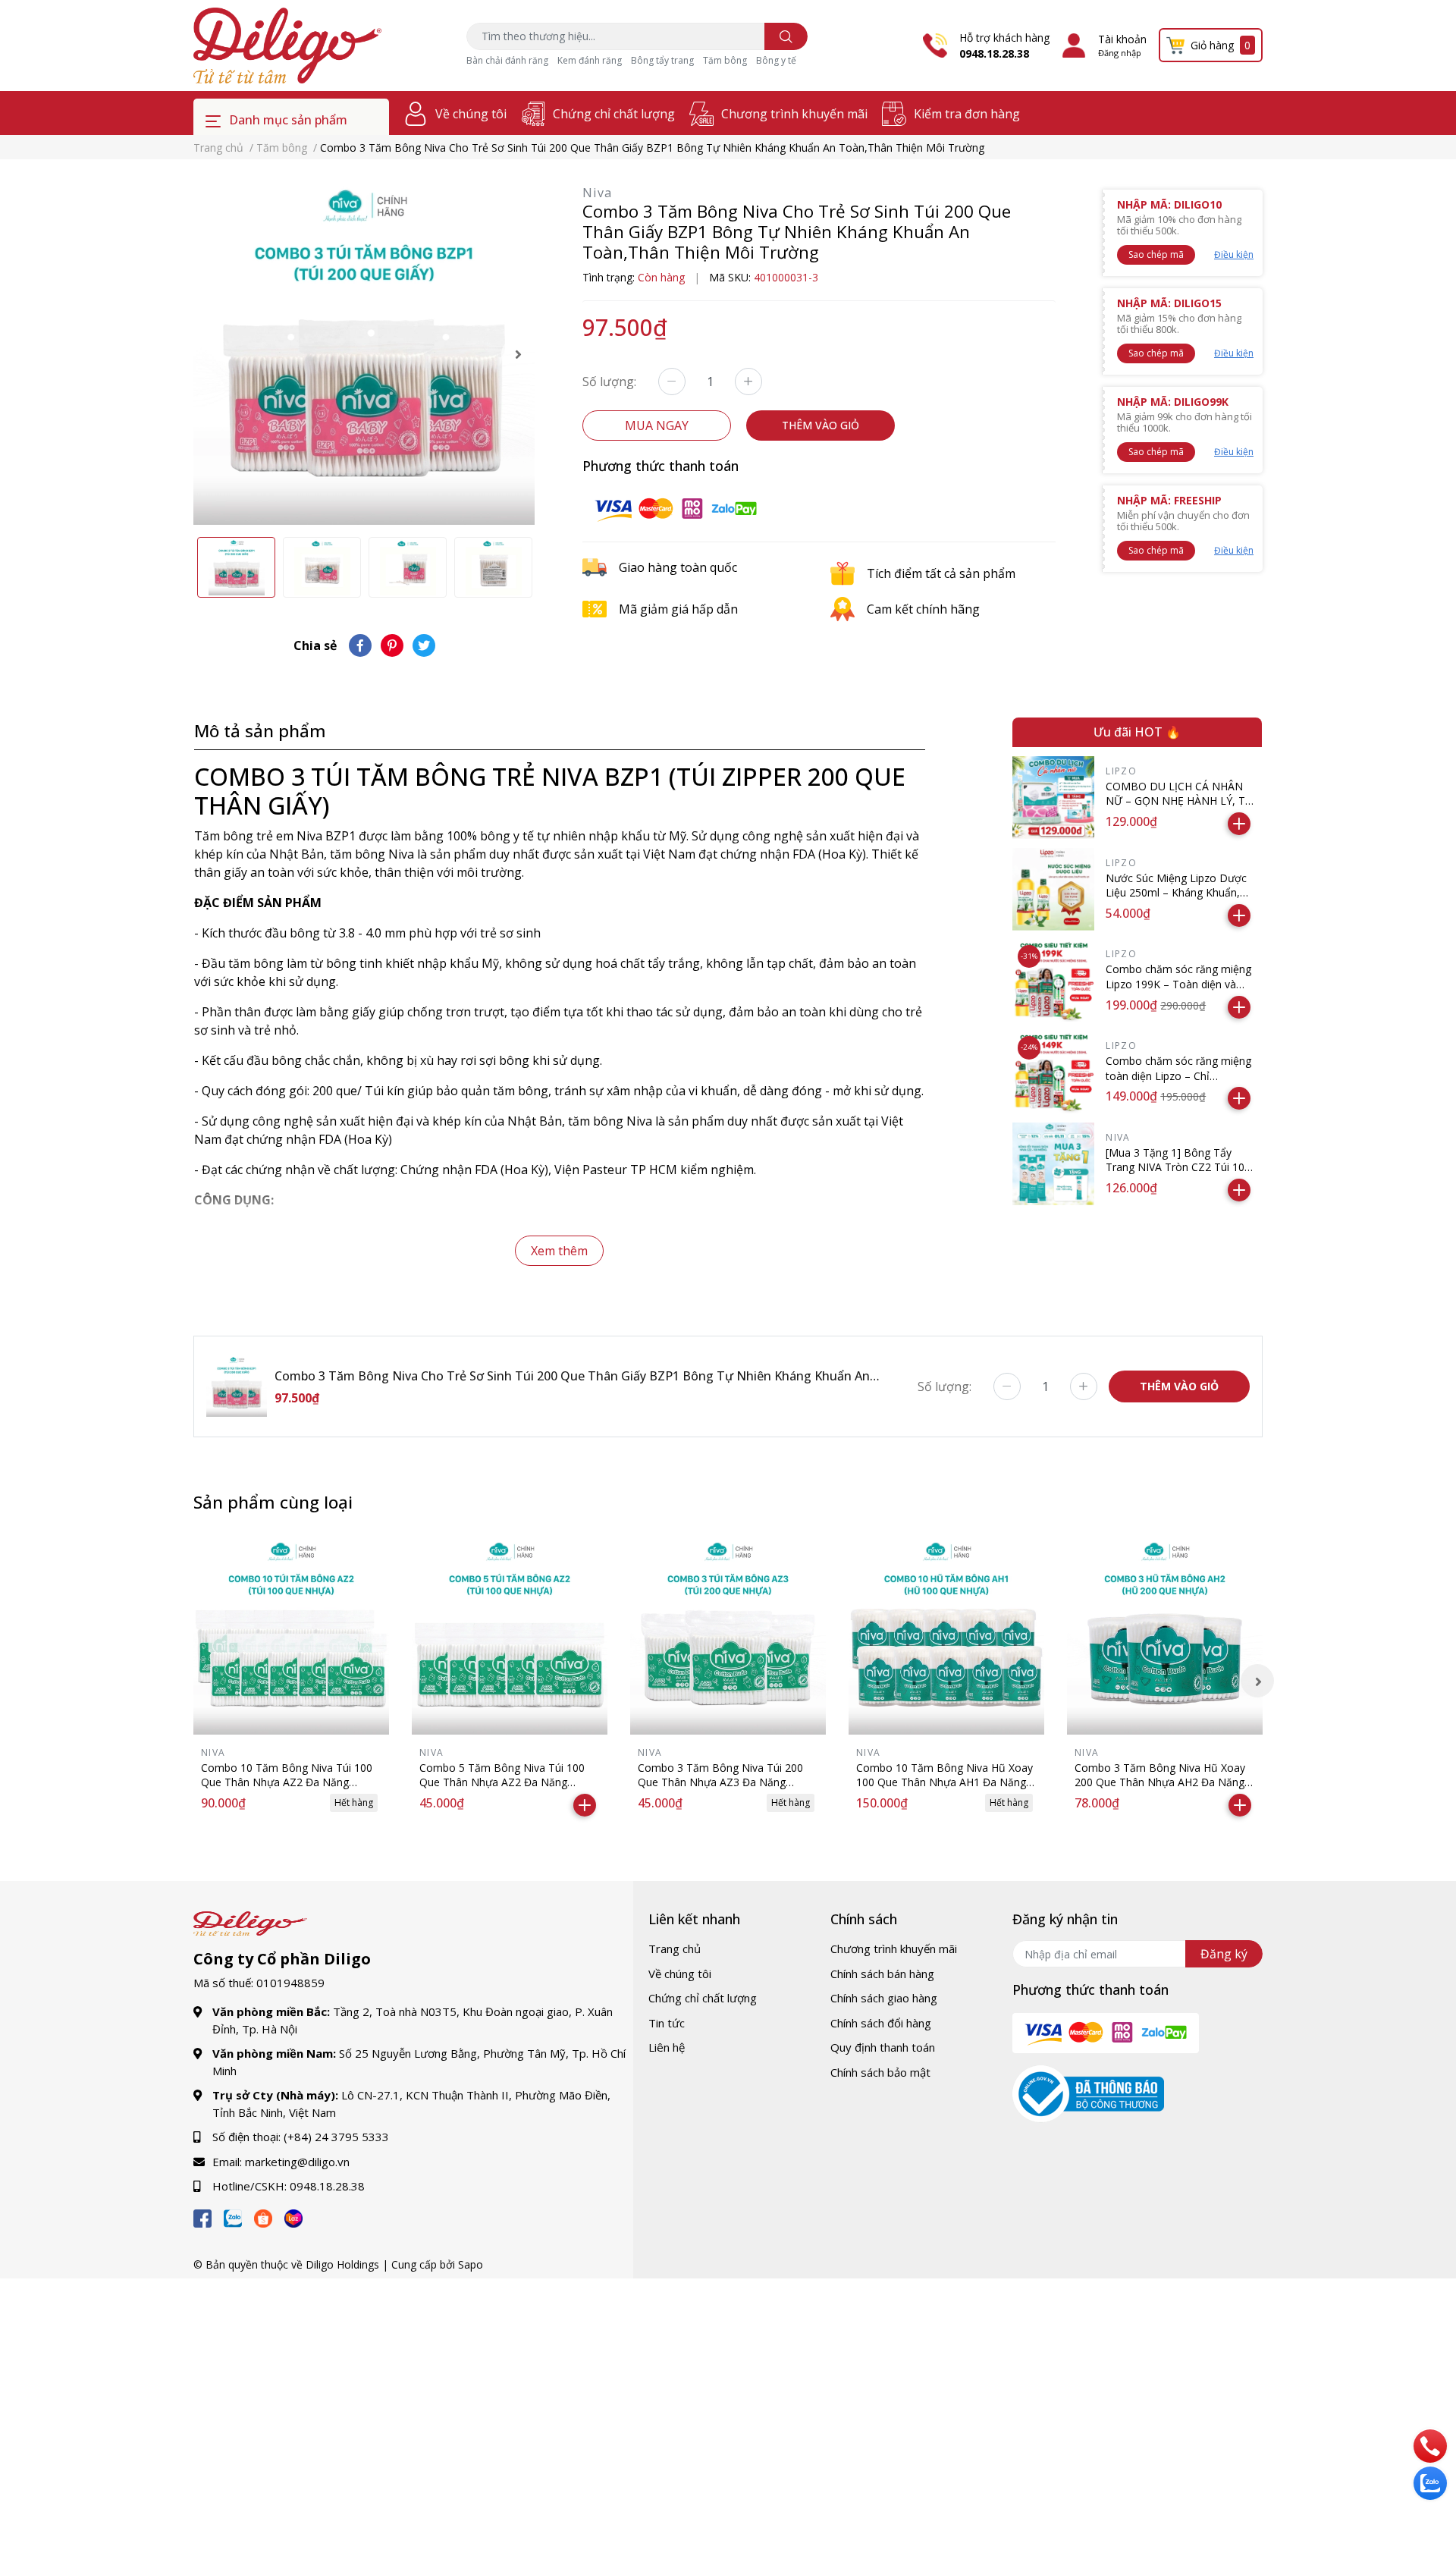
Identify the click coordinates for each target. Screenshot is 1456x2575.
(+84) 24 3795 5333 (336, 2137)
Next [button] (518, 354)
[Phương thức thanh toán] (676, 507)
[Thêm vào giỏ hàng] (1239, 824)
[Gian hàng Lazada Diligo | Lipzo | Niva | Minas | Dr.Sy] (293, 2216)
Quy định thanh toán (883, 2047)
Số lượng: (609, 382)
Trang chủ (675, 1949)
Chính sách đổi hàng (881, 2023)
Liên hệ (667, 2047)
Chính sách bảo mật (880, 2072)
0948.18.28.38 (994, 53)
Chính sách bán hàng (882, 1974)
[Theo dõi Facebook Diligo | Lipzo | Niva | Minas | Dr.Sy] (202, 2216)
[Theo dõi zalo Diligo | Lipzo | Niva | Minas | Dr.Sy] (233, 2216)
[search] (786, 36)
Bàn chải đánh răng (507, 60)
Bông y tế (776, 60)
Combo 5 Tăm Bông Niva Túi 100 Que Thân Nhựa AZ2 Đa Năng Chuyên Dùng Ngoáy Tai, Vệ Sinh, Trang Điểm (502, 1790)
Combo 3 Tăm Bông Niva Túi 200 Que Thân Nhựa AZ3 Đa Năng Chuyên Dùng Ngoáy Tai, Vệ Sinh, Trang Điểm (720, 1790)
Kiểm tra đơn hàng (967, 114)
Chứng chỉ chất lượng (614, 114)
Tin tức (667, 2023)
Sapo (471, 2264)
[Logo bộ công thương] (1088, 2093)
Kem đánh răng (590, 60)
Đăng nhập (1120, 53)
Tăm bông (725, 60)
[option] (364, 354)
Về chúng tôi (471, 114)
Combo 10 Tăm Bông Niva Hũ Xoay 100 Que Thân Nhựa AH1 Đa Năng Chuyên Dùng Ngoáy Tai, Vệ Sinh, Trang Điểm (945, 1790)
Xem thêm (559, 1251)
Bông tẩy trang (662, 60)
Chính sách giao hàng (884, 1998)
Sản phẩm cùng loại (273, 1502)
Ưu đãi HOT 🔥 (1137, 732)
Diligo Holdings (342, 2264)
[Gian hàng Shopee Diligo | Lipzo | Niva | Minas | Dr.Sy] (263, 2216)
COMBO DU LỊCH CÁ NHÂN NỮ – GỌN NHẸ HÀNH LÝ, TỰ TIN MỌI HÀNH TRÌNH (1180, 801)
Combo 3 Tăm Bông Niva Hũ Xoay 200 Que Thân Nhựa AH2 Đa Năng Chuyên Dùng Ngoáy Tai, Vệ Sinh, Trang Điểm (1160, 1790)
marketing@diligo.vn (297, 2162)
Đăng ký (1224, 1954)
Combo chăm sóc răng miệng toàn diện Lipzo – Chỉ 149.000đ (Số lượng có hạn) (1178, 1076)
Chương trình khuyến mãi (794, 114)
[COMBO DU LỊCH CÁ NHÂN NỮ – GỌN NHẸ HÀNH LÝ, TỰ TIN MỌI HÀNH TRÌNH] (1054, 798)
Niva (598, 193)
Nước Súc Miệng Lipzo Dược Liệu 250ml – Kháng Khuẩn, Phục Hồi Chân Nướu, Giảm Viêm (1176, 900)
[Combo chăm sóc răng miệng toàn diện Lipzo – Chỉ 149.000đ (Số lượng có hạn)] (1054, 1072)
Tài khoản (1122, 39)
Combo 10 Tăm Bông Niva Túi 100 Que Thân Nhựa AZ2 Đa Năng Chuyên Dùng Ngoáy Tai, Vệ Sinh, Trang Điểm (287, 1790)
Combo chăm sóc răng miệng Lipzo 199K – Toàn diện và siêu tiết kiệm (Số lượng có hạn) (1178, 991)
